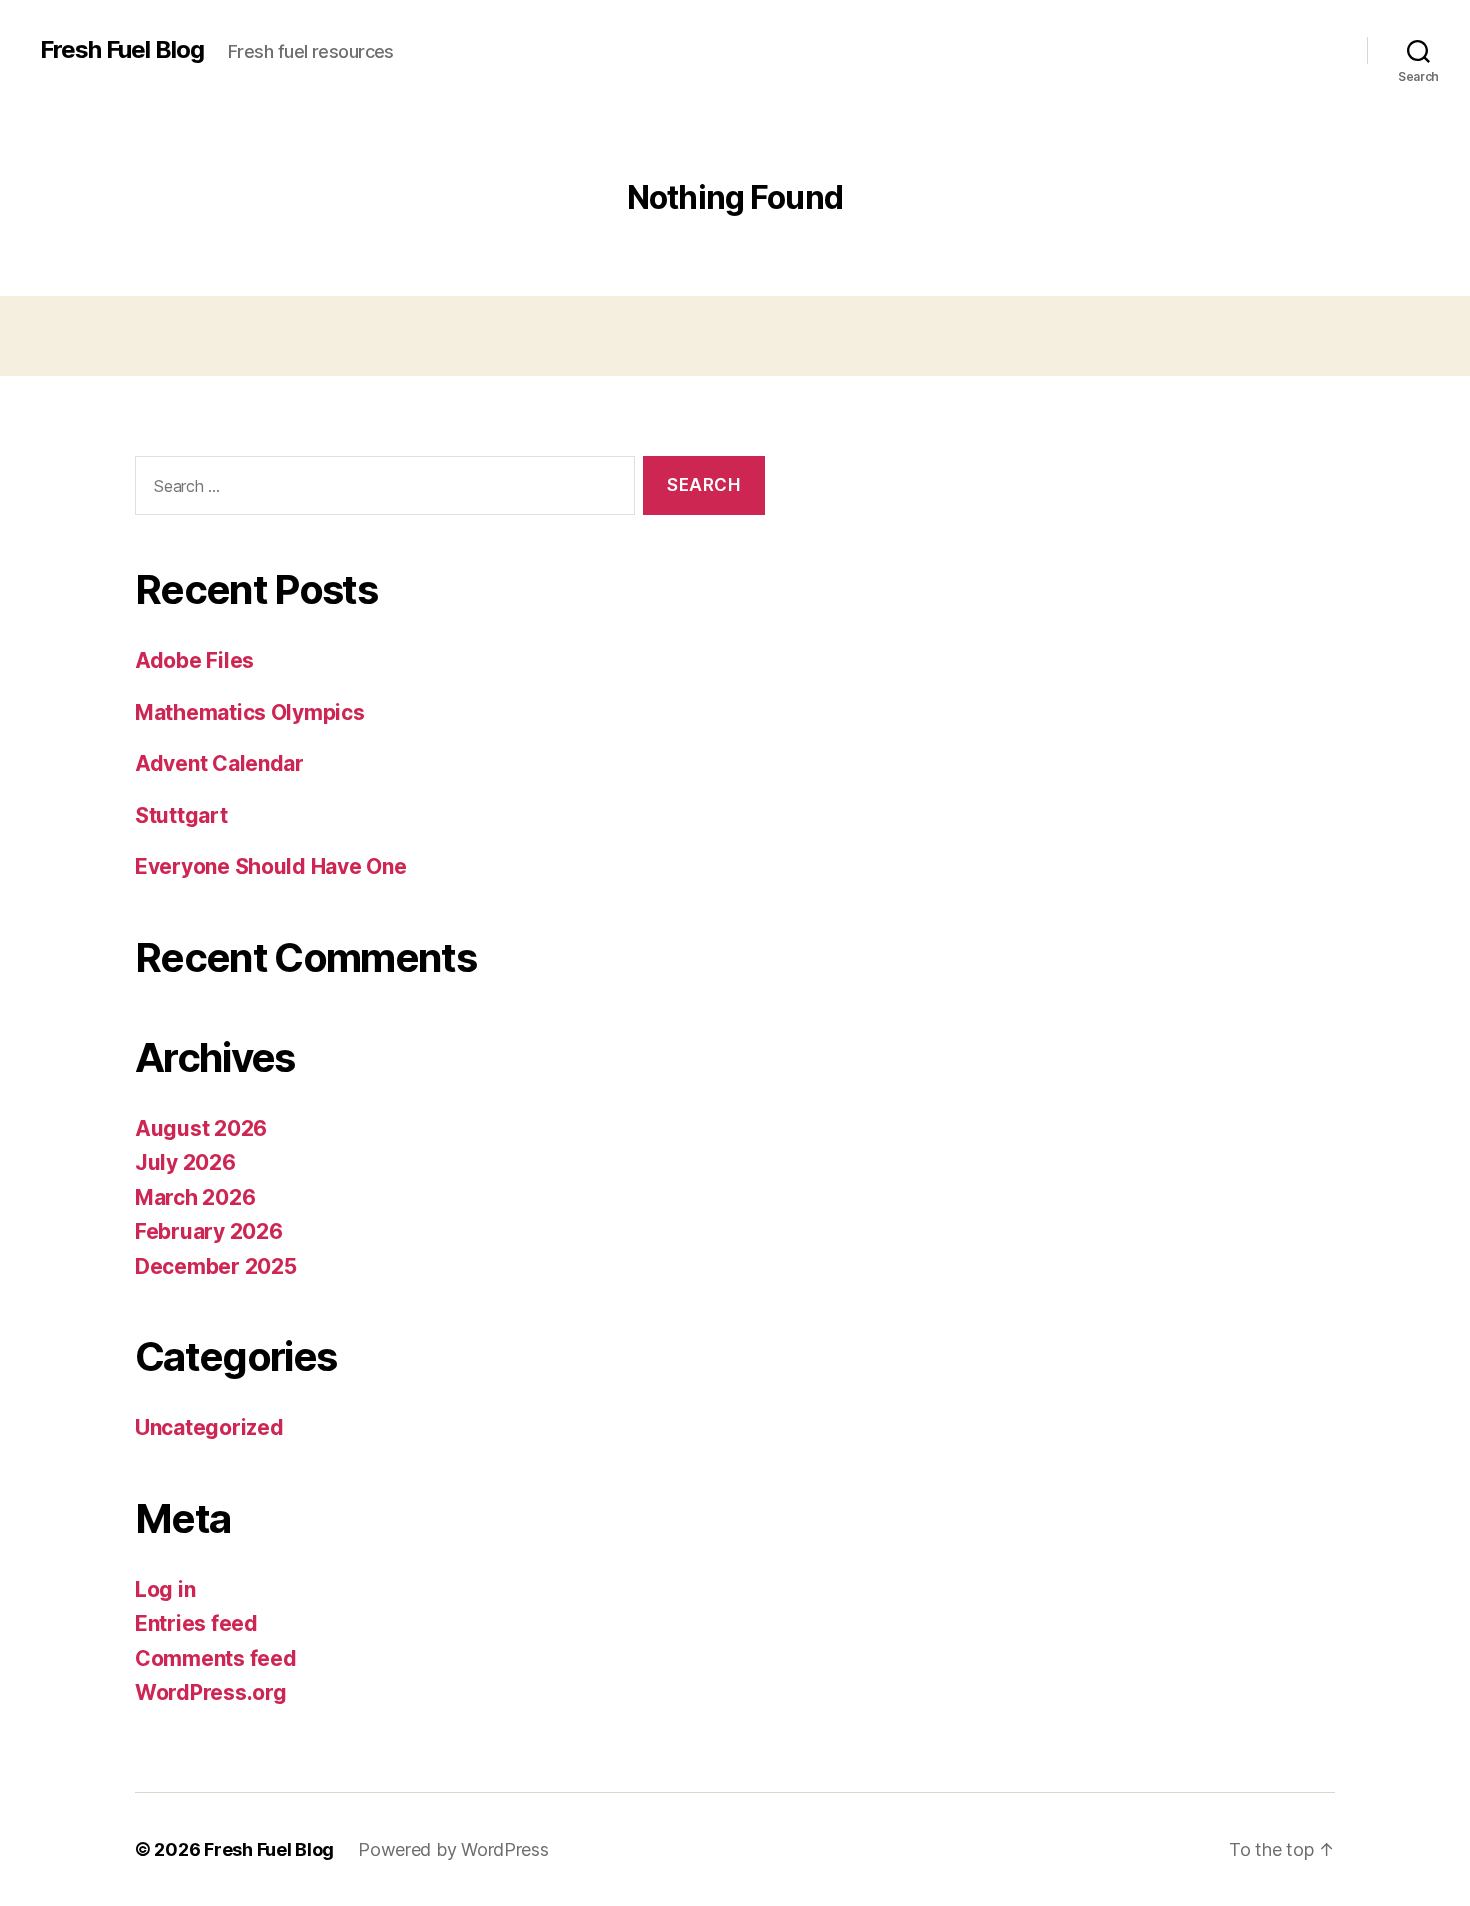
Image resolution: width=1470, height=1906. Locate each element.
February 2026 (209, 1231)
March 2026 (195, 1197)
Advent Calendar (219, 763)
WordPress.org (211, 1692)
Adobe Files (194, 660)
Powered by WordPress (453, 1849)
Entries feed (196, 1623)
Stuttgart (181, 815)
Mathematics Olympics (250, 712)
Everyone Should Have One (271, 866)
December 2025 (216, 1266)
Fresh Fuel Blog (122, 50)
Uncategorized (209, 1427)
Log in (165, 1589)
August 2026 (201, 1128)
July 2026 (185, 1162)
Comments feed (216, 1658)
